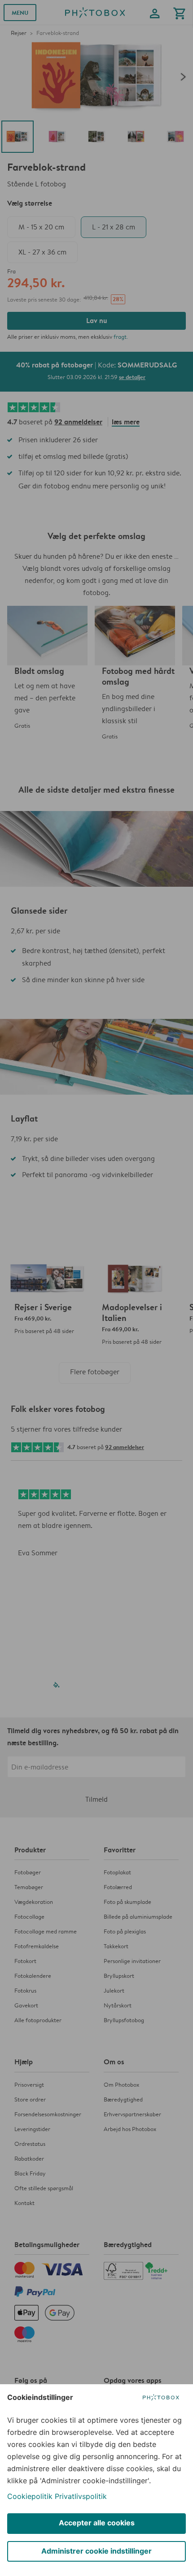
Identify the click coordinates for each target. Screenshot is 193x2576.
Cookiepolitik (30, 2496)
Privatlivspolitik (81, 2496)
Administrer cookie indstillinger (96, 2551)
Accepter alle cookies (97, 2523)
